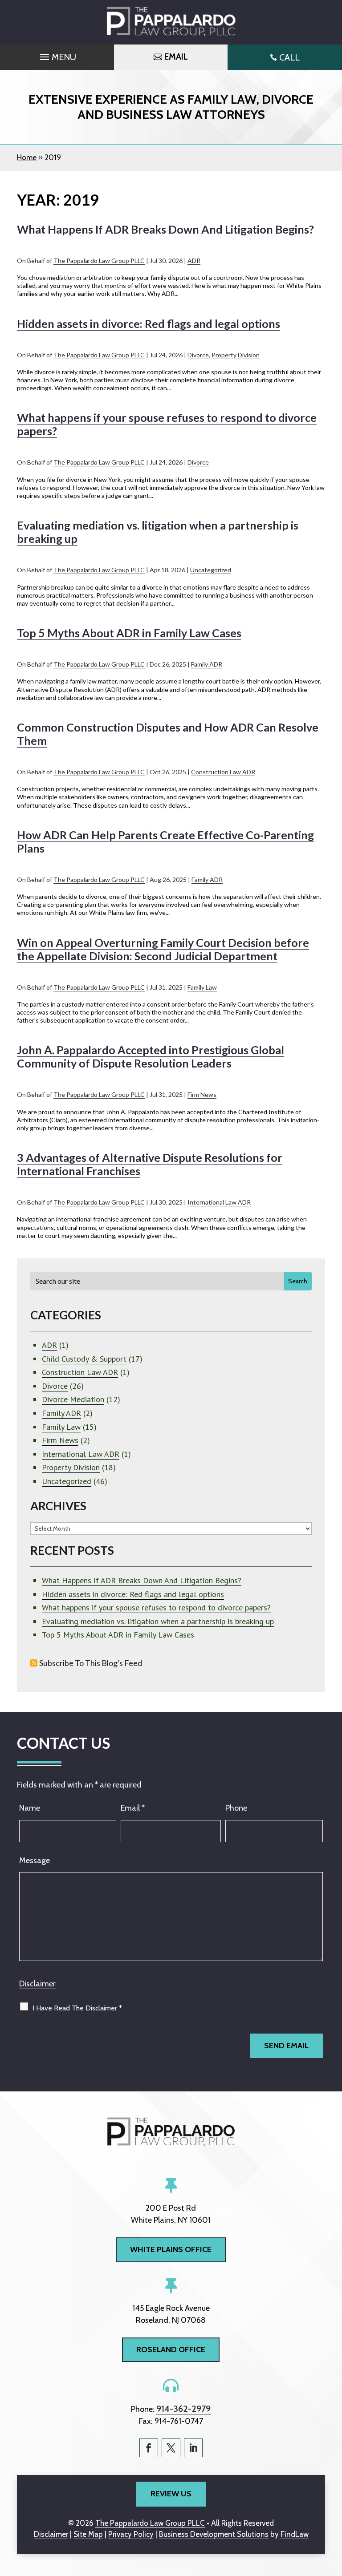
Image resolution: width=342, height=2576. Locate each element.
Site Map (88, 2534)
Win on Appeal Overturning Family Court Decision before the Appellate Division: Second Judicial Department (163, 949)
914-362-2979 (183, 2409)
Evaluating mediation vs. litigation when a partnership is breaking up (158, 1621)
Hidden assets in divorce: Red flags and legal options (149, 324)
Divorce (198, 355)
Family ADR (207, 664)
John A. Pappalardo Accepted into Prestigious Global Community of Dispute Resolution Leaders (151, 1056)
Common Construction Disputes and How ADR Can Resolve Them (168, 734)
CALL (289, 57)
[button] (57, 55)
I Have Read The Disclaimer (77, 2008)
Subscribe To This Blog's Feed (91, 1663)
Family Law (202, 987)
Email (133, 1808)
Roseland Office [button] (171, 2350)
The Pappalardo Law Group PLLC (99, 261)
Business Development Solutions (214, 2534)
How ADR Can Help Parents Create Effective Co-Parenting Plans (165, 841)
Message (35, 1860)
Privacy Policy (131, 2534)
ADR (194, 261)
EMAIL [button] (176, 57)
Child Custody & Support (84, 1359)
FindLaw (295, 2534)
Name (30, 1808)
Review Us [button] (171, 2494)
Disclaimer (37, 1984)
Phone (236, 1808)
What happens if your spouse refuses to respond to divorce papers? (156, 1607)
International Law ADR (219, 1202)
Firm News (202, 1094)
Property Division (236, 355)
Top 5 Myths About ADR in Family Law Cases (129, 633)
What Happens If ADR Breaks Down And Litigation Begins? (165, 229)
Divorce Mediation (73, 1399)
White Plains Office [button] (171, 2249)
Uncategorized (211, 570)
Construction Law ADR (223, 772)
